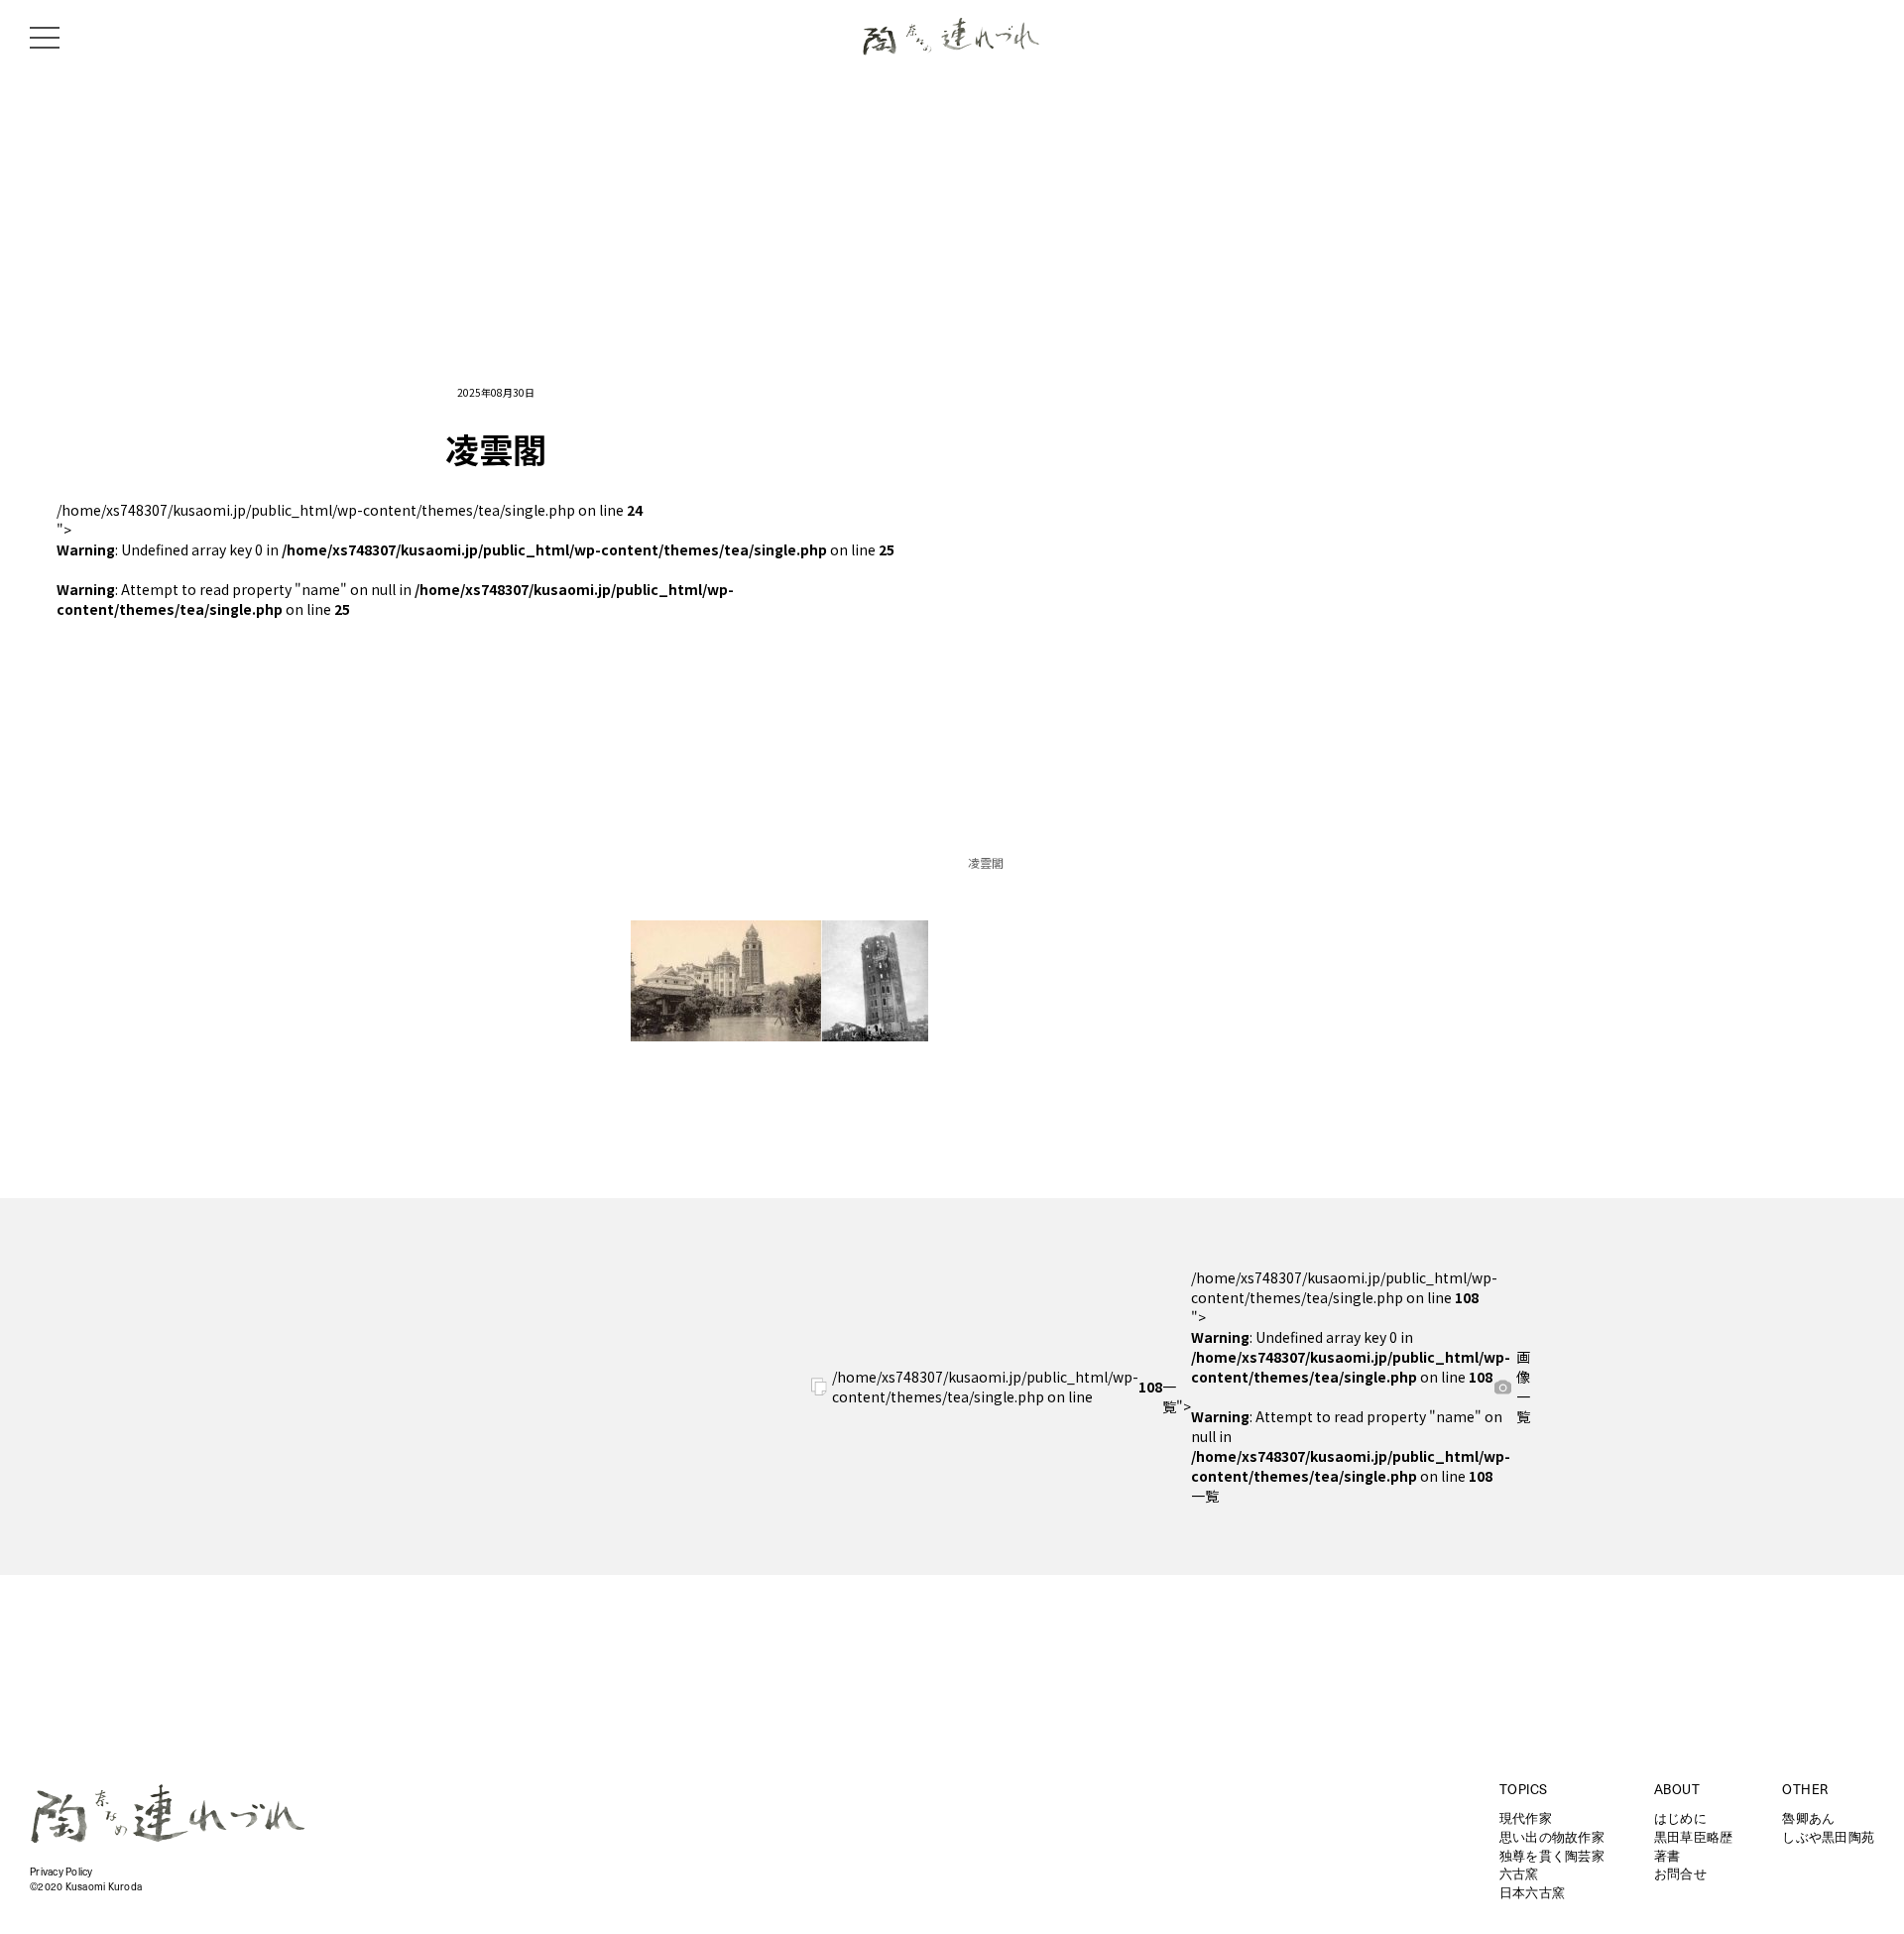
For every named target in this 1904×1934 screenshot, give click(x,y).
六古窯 (1519, 1875)
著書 (1667, 1857)
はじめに (1680, 1819)
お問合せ (1680, 1875)
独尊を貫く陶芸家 (1552, 1857)
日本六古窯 (1532, 1894)
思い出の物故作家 (1552, 1838)
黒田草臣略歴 (1694, 1838)
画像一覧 (1523, 1387)
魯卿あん (1808, 1819)
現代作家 (1526, 1819)
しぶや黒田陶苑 (1828, 1838)
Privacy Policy (61, 1873)
